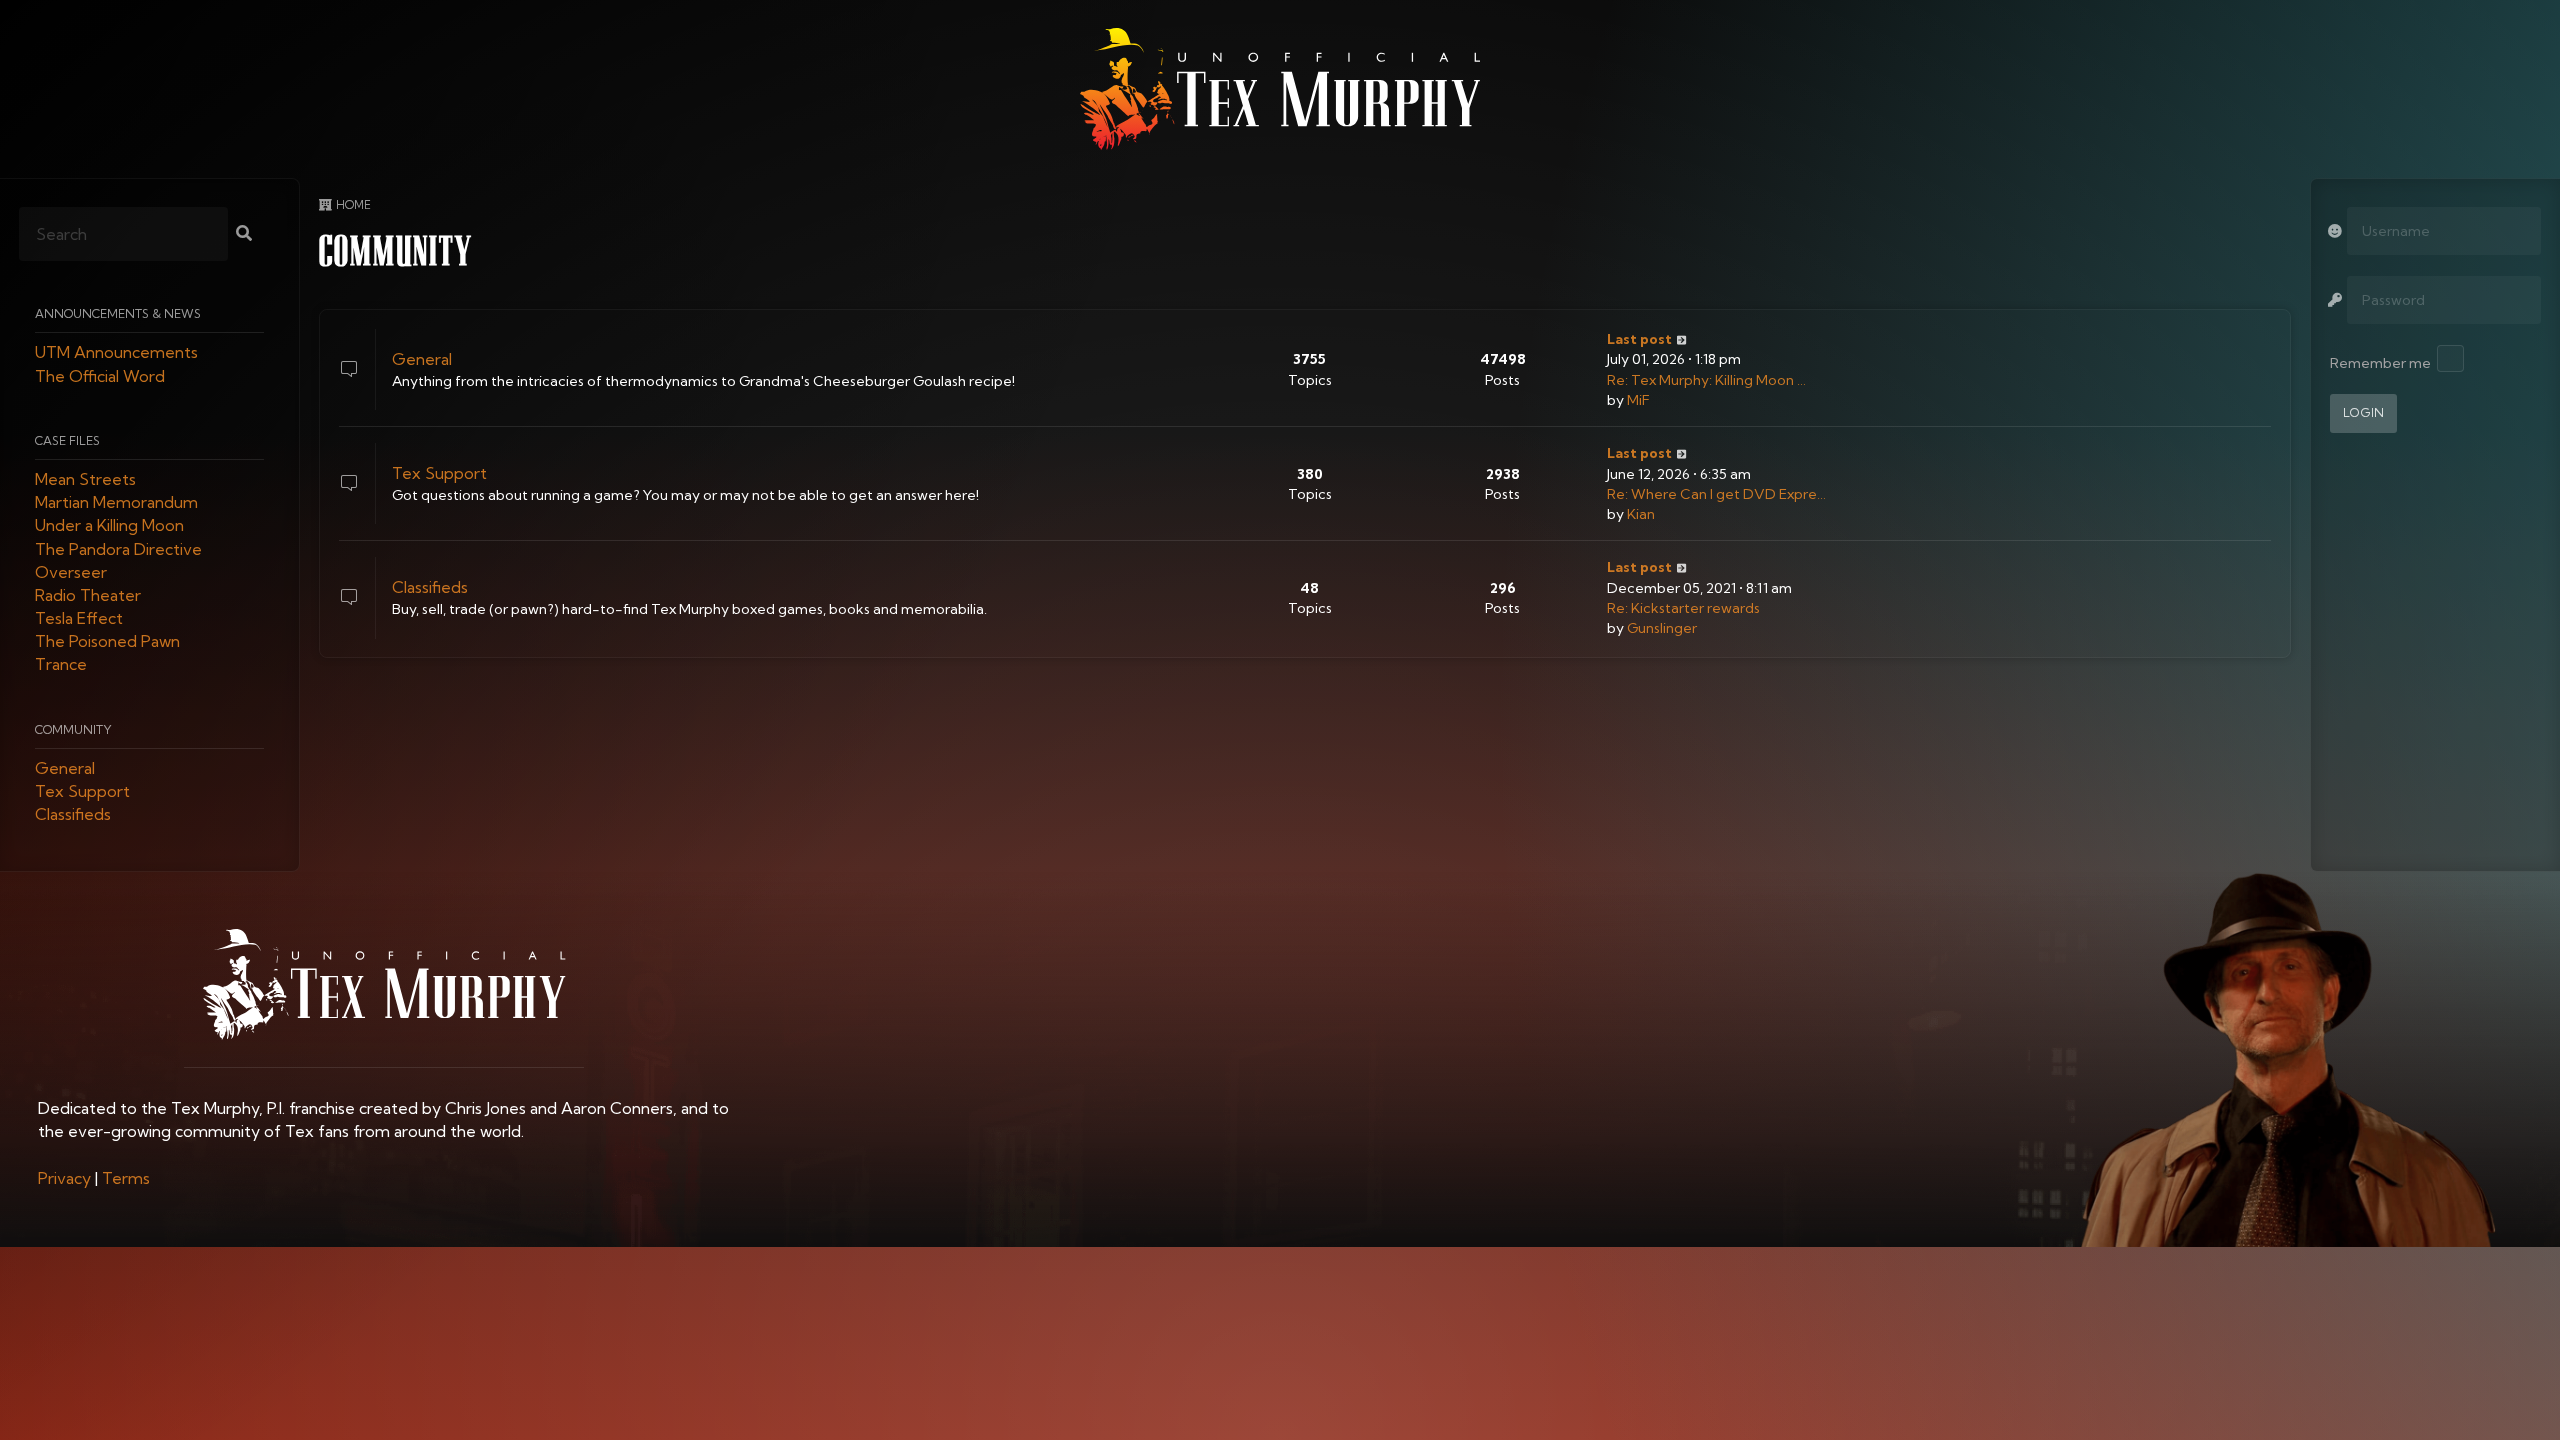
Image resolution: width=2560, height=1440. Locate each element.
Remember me (2380, 363)
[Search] (244, 235)
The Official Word (100, 376)
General (65, 768)
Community (73, 729)
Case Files (67, 440)
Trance (61, 665)
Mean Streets (85, 479)
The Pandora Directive (118, 549)
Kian (1641, 514)
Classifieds (73, 815)
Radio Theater (88, 595)
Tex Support (82, 792)
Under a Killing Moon (109, 526)
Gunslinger (1662, 628)
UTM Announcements (116, 353)
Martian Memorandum (116, 503)
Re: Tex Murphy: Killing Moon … (1706, 380)
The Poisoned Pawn (107, 642)
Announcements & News (118, 314)
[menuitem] (64, 1178)
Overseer (71, 572)
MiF (1638, 400)
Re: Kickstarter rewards (1683, 608)
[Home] (1280, 89)
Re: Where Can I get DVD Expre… (1716, 494)
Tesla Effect (79, 619)
